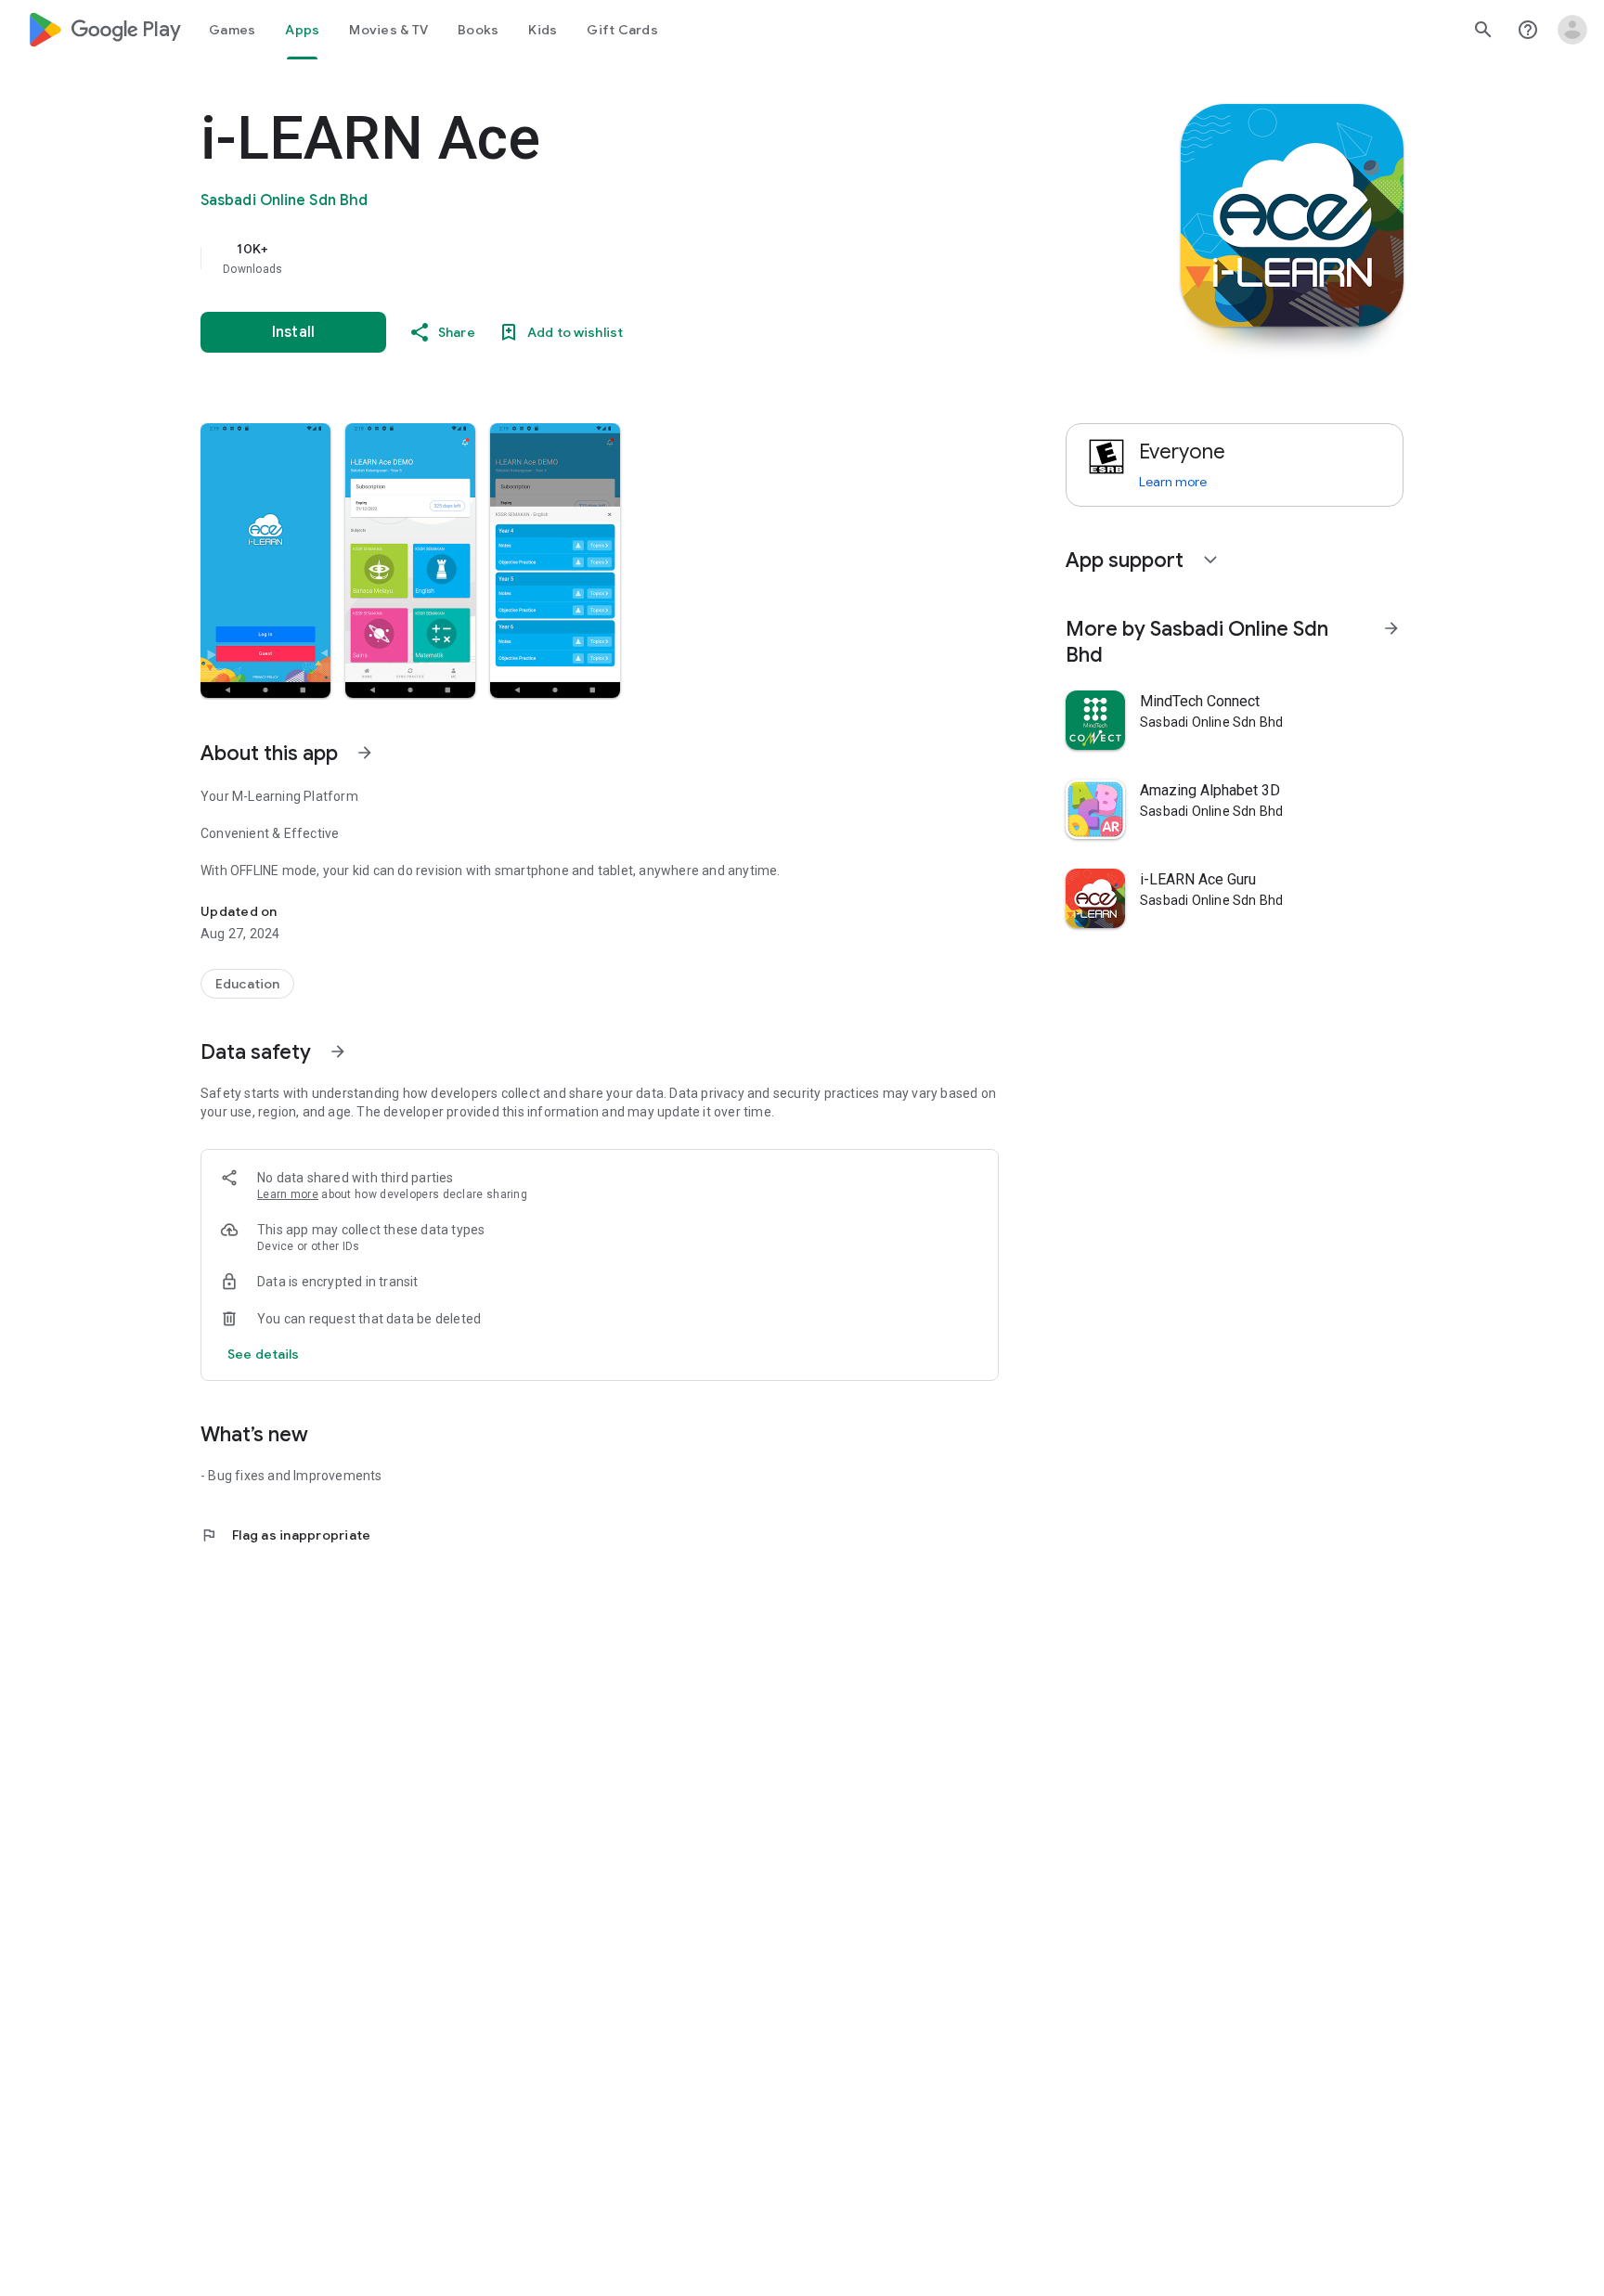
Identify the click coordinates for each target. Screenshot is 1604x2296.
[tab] (232, 30)
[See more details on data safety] (264, 1354)
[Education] (247, 984)
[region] (572, 258)
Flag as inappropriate (285, 1535)
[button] (265, 561)
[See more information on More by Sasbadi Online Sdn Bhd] (1391, 628)
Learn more (288, 1194)
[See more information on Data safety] (338, 1051)
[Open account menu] (1572, 30)
